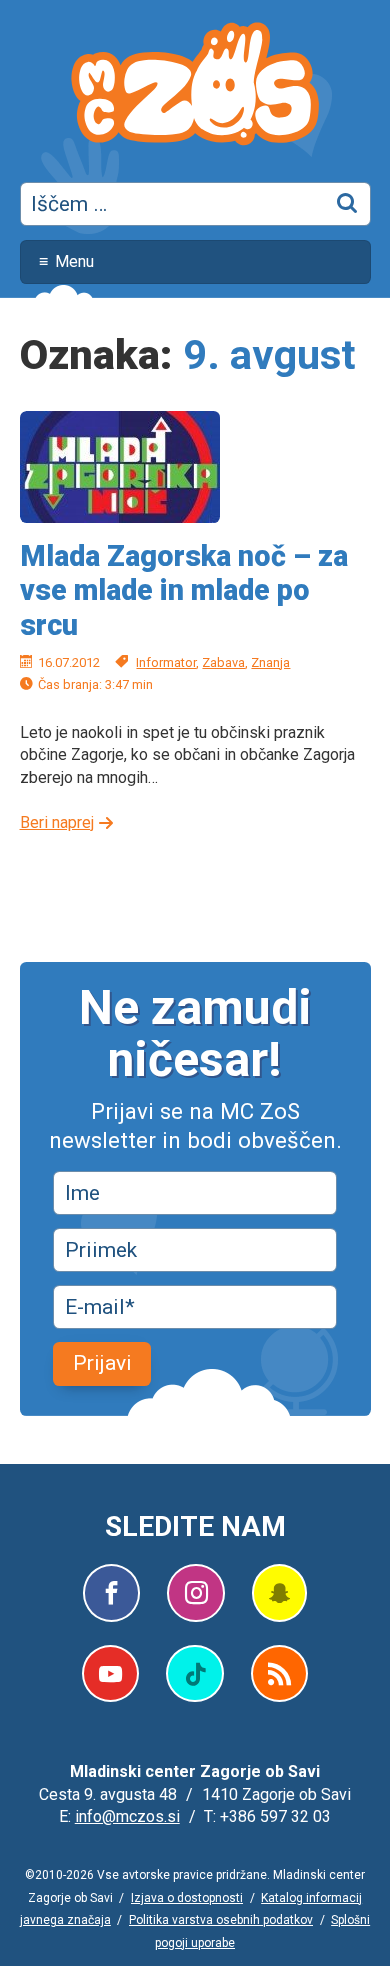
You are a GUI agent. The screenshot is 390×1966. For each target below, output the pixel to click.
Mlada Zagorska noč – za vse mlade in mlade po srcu (184, 590)
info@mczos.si (127, 1816)
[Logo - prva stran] (195, 87)
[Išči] (348, 204)
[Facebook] (111, 1592)
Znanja (270, 662)
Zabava (223, 662)
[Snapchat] (279, 1592)
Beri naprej (57, 822)
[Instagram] (195, 1592)
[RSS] (279, 1673)
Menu (74, 261)
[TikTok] (194, 1673)
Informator (166, 662)
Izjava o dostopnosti (187, 1898)
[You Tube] (110, 1673)
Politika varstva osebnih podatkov (221, 1920)
